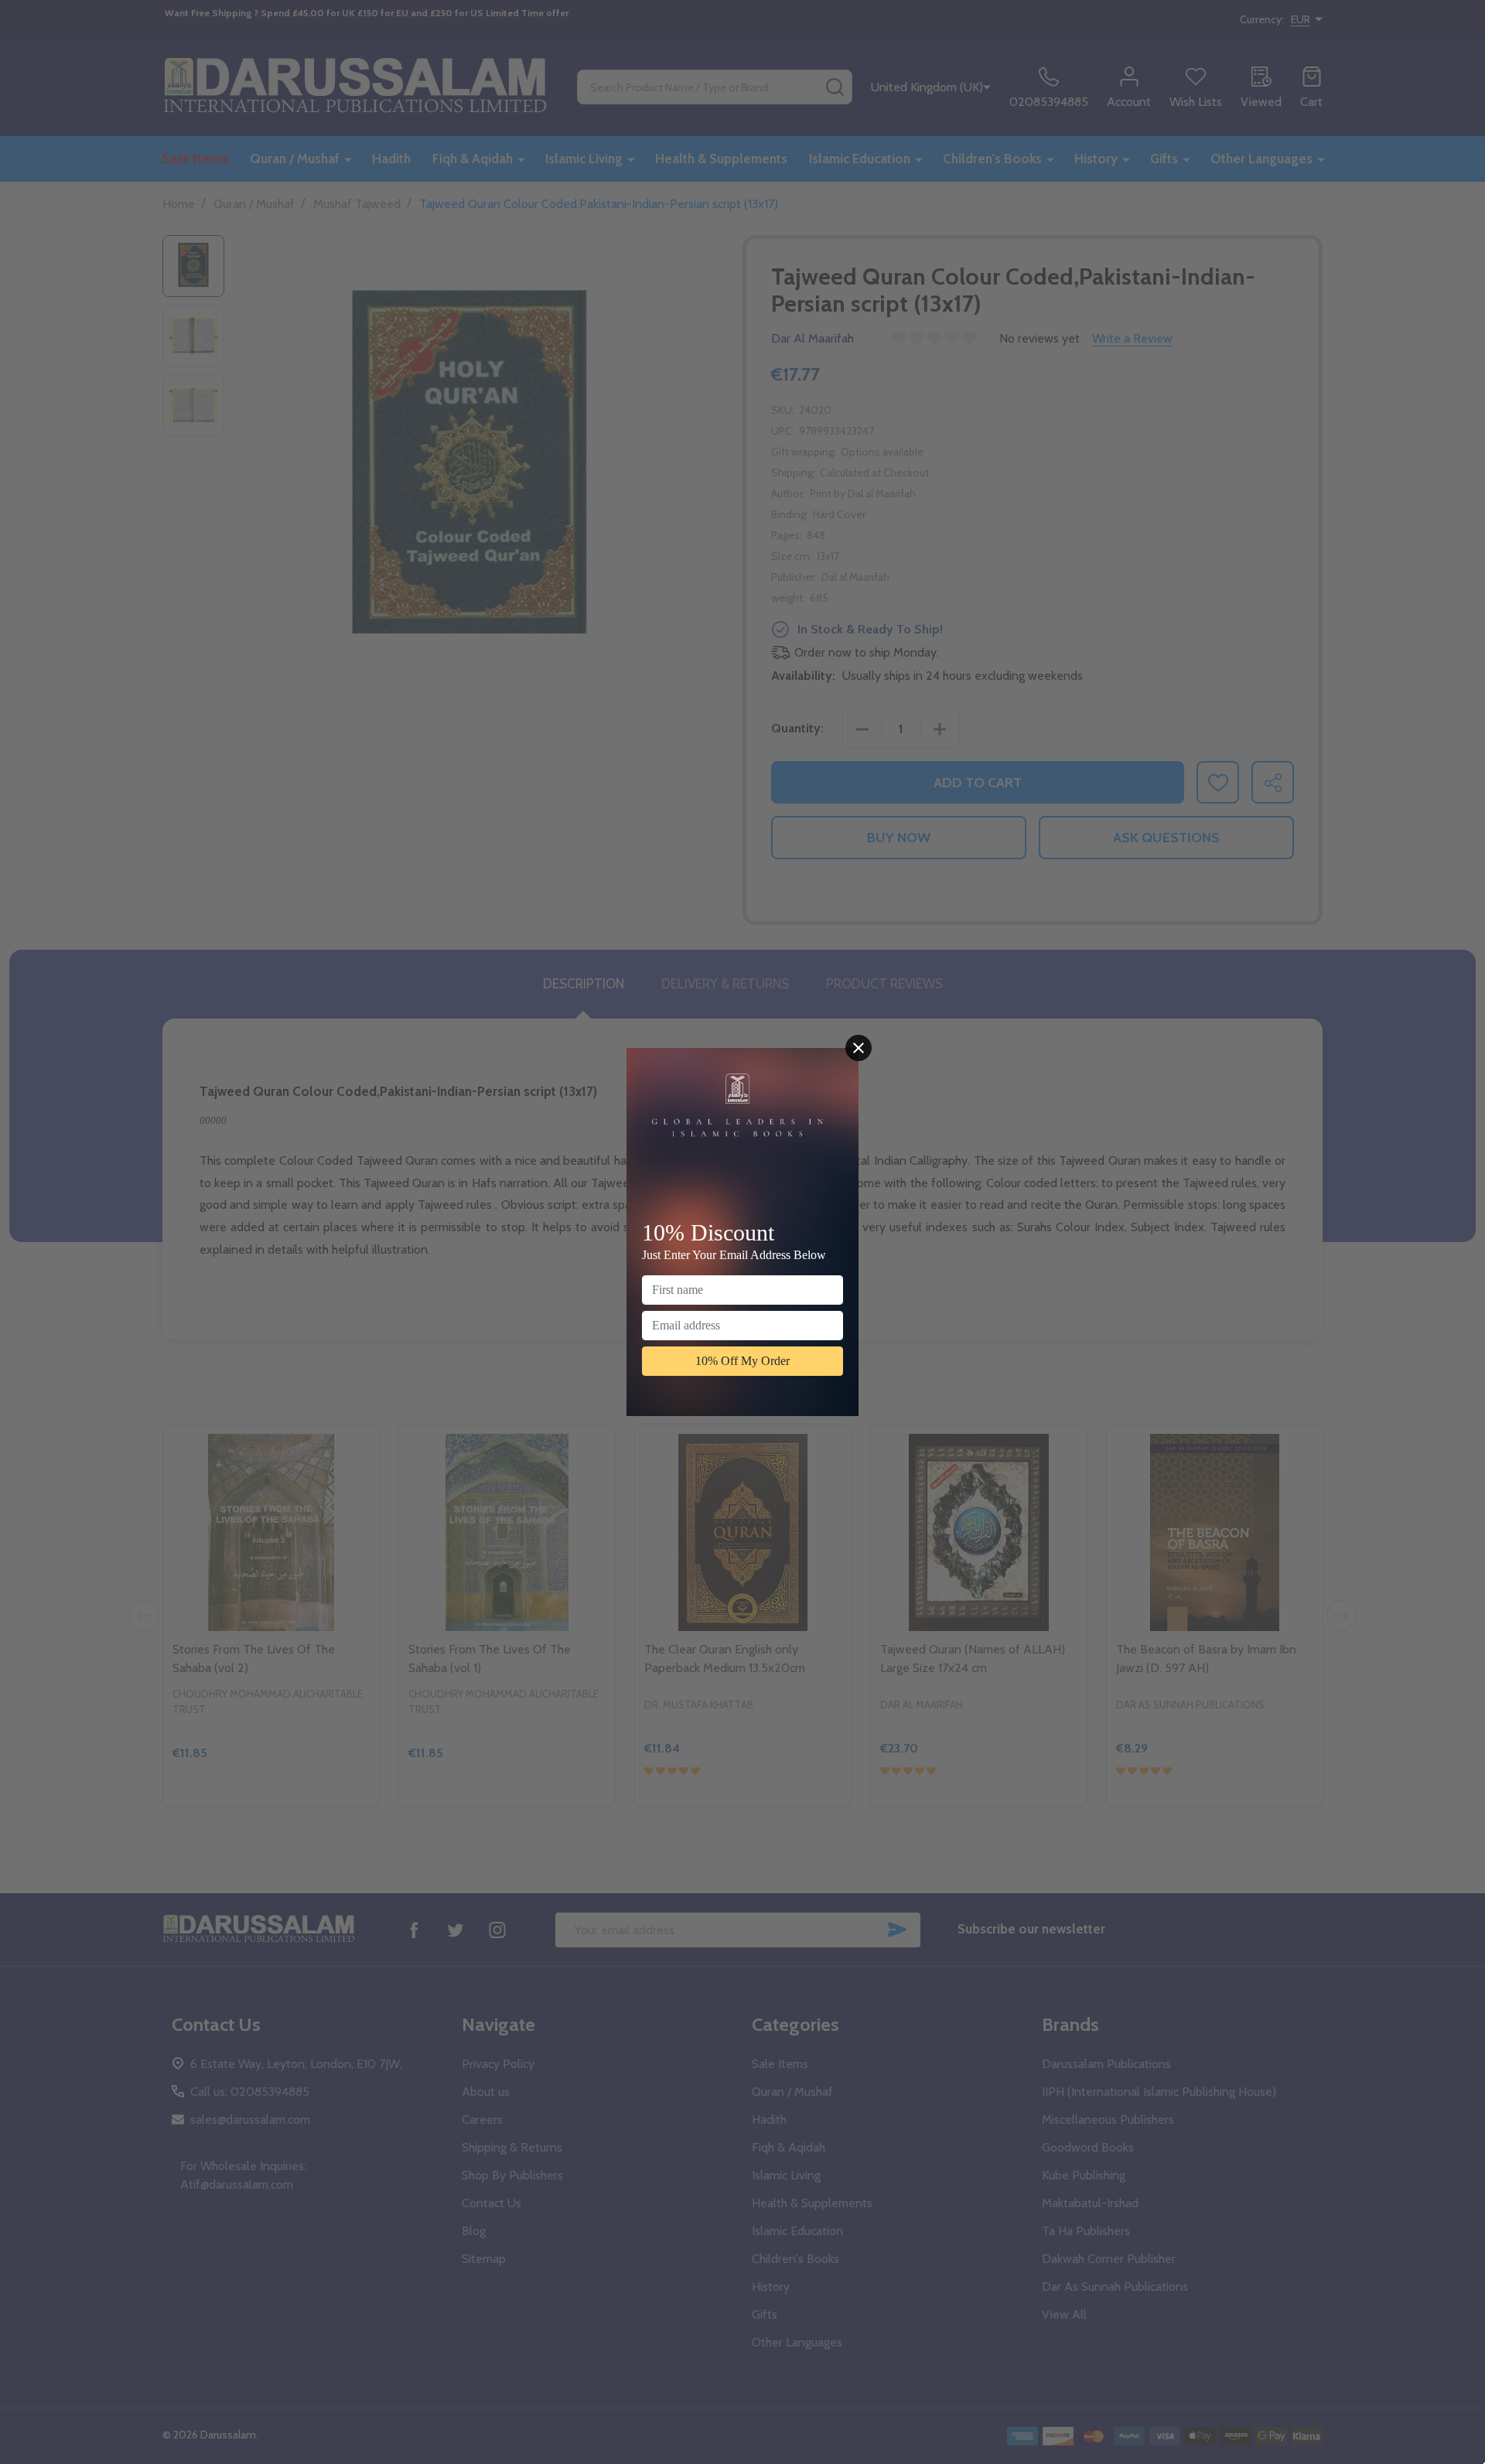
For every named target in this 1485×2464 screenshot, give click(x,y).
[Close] (859, 1048)
